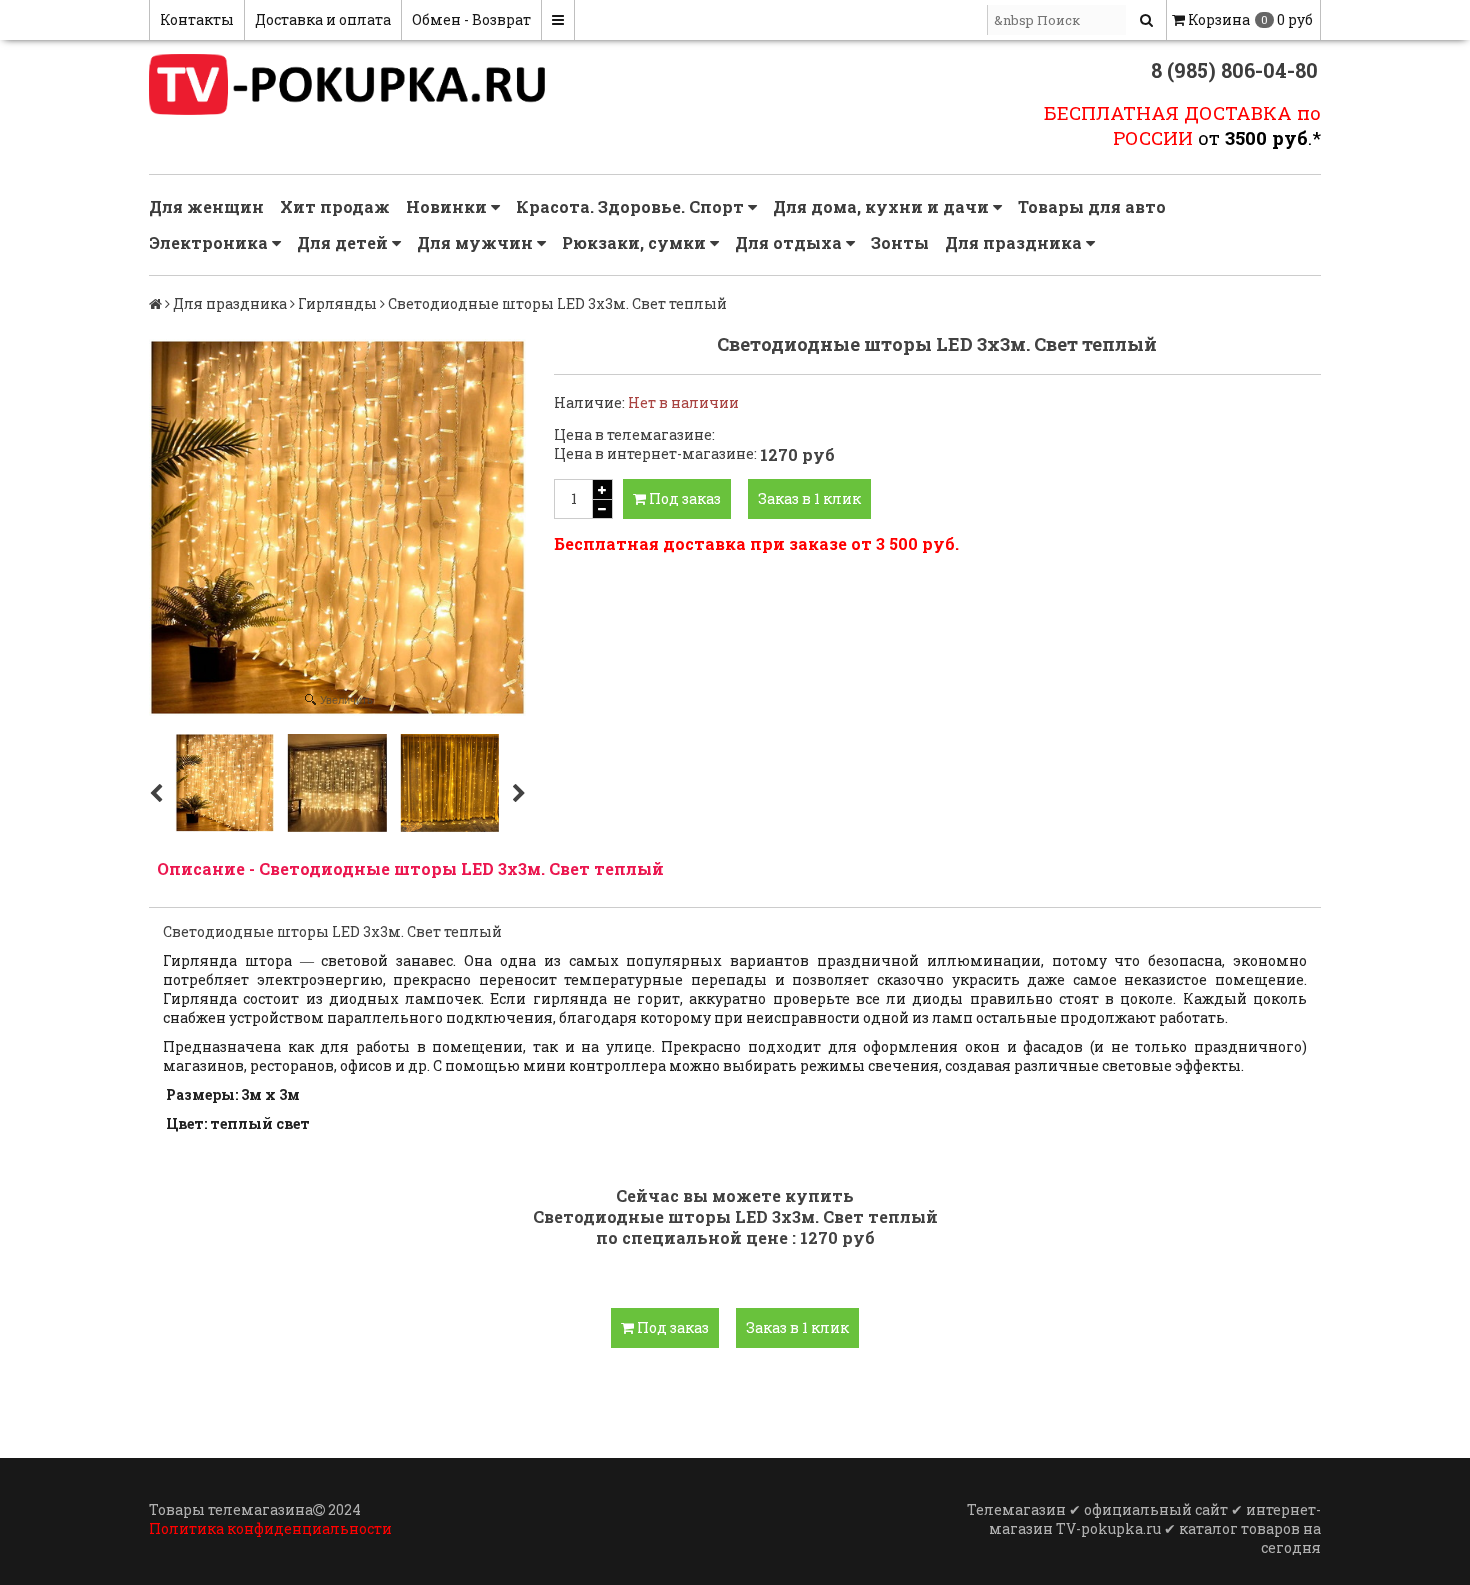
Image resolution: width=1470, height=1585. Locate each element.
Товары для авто (1092, 206)
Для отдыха (790, 242)
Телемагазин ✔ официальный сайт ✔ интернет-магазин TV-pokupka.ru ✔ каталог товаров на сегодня (1144, 1528)
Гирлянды (337, 303)
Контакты (197, 19)
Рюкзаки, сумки (636, 242)
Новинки (448, 206)
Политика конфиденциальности (270, 1528)
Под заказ (683, 498)
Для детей (344, 242)
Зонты (900, 242)
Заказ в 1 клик (809, 498)
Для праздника (1015, 242)
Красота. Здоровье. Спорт (632, 206)
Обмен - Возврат (471, 19)
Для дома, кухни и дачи (883, 206)
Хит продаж (335, 206)
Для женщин (206, 206)
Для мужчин (477, 242)
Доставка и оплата (323, 19)
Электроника (210, 242)
